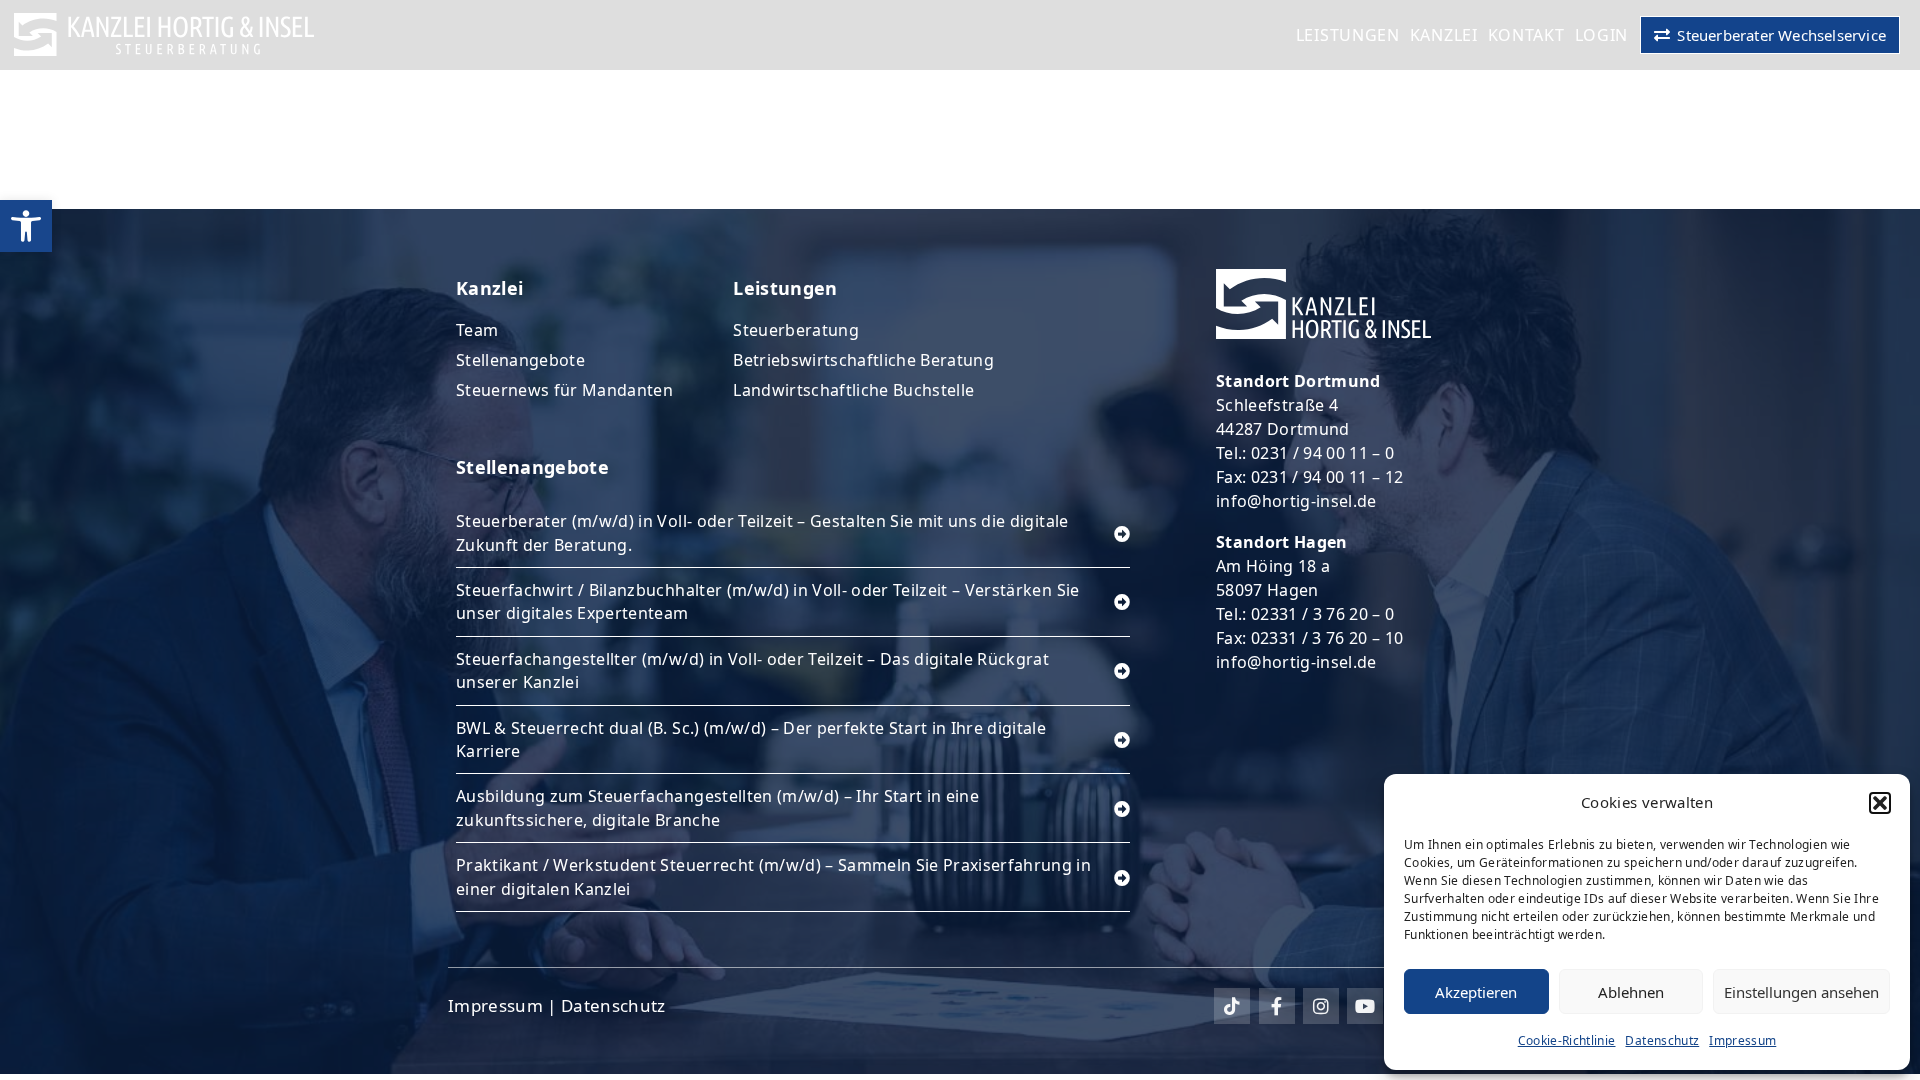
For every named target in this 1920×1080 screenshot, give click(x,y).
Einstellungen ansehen (1801, 992)
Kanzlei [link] (1444, 35)
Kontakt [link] (1526, 35)
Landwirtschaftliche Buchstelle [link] (853, 390)
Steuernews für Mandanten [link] (564, 390)
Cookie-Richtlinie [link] (1567, 1040)
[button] (1880, 803)
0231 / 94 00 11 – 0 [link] (1322, 453)
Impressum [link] (1742, 1040)
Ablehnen (1631, 992)
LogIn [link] (1602, 35)
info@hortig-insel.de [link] (1296, 501)
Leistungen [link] (1348, 35)
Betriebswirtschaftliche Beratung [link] (863, 360)
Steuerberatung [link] (796, 330)
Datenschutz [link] (1662, 1040)
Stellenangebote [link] (520, 360)
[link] (26, 226)
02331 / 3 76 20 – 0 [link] (1322, 614)
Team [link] (477, 330)
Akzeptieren (1476, 992)
